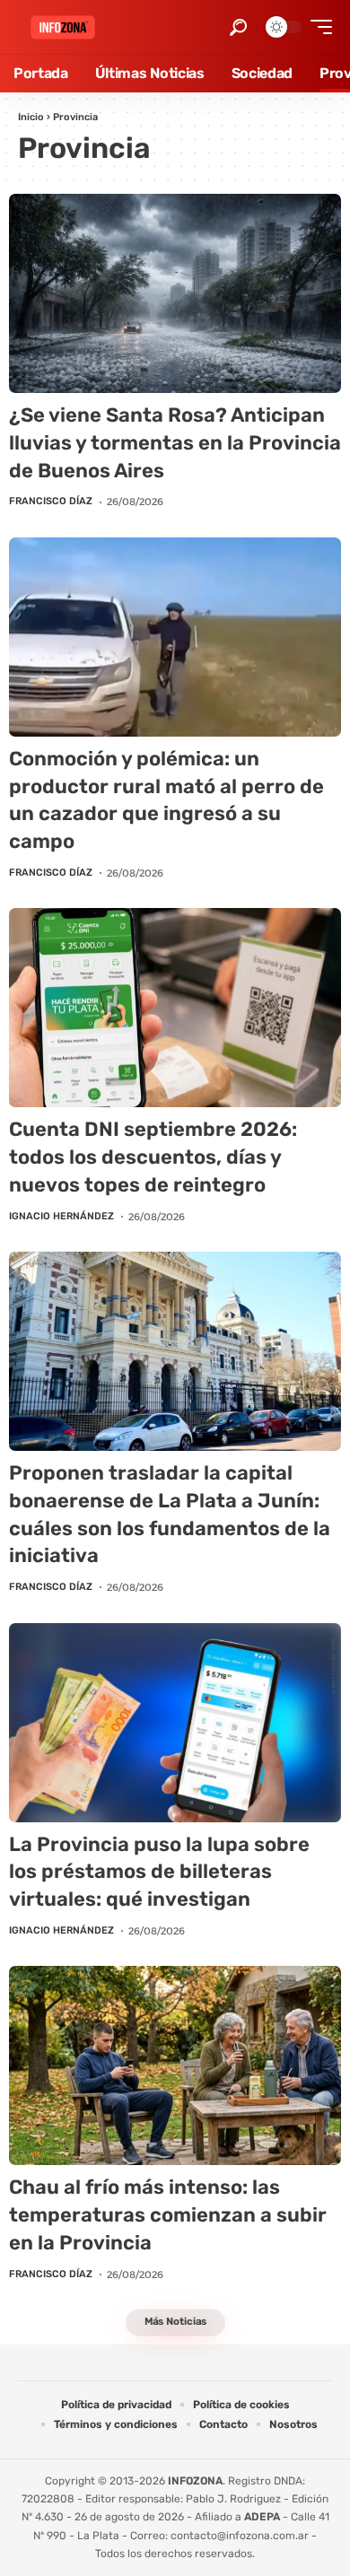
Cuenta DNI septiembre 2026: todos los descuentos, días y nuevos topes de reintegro (153, 1157)
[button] (238, 27)
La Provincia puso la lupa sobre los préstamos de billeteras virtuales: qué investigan (159, 1872)
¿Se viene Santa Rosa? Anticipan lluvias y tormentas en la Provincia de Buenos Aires (175, 443)
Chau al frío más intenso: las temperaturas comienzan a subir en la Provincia (168, 2215)
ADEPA (262, 2517)
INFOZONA (195, 2481)
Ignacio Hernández (61, 1216)
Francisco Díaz (51, 501)
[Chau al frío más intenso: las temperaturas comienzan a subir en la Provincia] (175, 2065)
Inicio (31, 117)
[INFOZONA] (63, 27)
